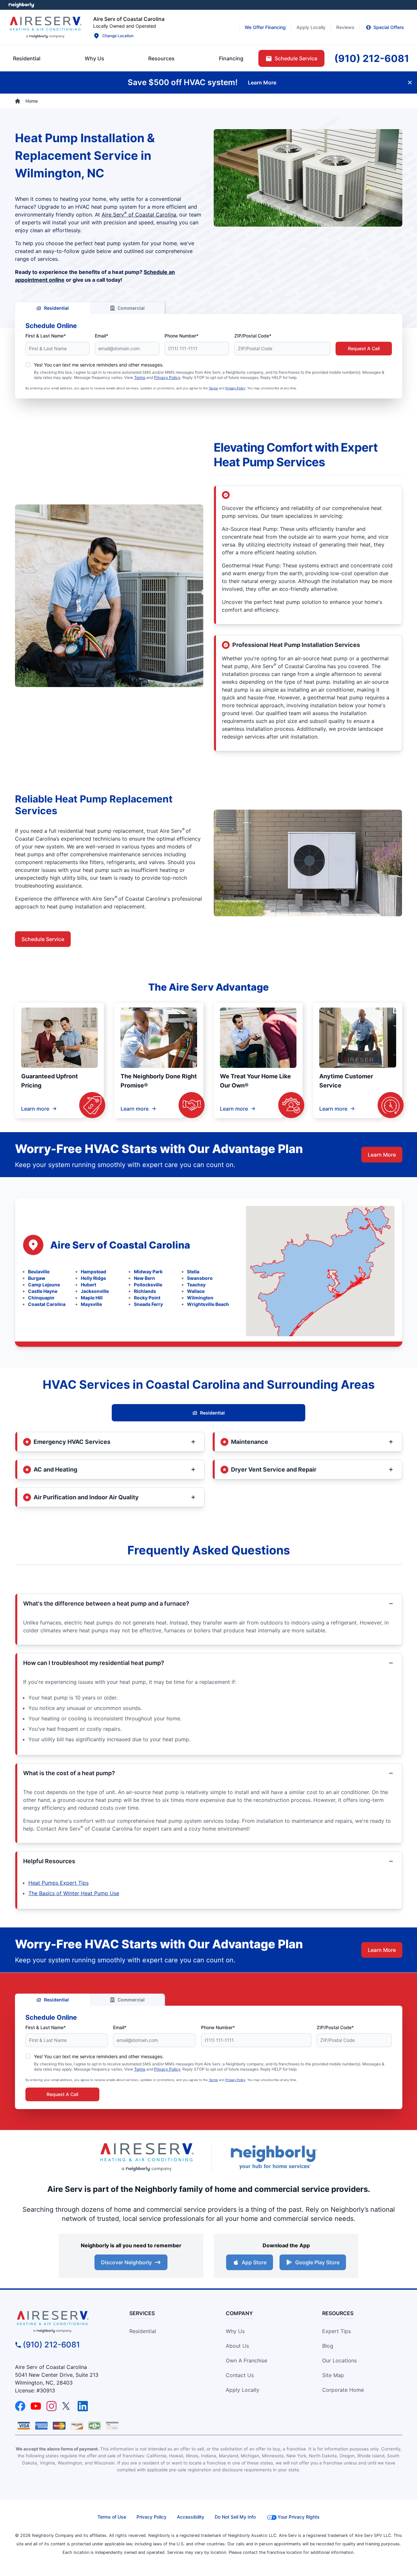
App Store (254, 2262)
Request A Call (364, 348)
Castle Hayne (43, 1291)
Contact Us (240, 2375)
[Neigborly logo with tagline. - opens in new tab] (274, 2157)
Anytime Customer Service (346, 1081)
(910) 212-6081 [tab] (372, 58)
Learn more (35, 1109)
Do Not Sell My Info (235, 2517)
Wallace (196, 1291)
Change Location (118, 36)
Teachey (196, 1285)
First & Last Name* (46, 336)
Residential (56, 308)
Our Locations (339, 2360)
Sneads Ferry (148, 1304)
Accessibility (191, 2517)
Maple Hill (92, 1298)
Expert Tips (337, 2331)
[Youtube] (36, 2406)
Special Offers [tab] (389, 27)
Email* (101, 336)
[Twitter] (67, 2406)
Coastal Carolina (47, 1304)
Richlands (145, 1291)
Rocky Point (147, 1298)
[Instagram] (51, 2406)
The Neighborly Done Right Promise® (159, 1081)
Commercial (131, 308)
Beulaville (39, 1272)
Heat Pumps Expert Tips (58, 1883)
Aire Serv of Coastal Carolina (139, 215)
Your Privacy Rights (299, 2517)
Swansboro (200, 1278)
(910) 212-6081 (51, 2345)
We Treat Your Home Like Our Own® (255, 1081)
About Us (237, 2346)
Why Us (235, 2331)
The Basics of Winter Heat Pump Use (74, 1893)
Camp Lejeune (44, 1285)
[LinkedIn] (83, 2406)
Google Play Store (317, 2262)
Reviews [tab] (345, 27)
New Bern (144, 1278)
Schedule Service (43, 939)
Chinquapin (41, 1298)
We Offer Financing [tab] (265, 27)
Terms (140, 377)
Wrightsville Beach (208, 1304)
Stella (193, 1272)
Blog (328, 2346)
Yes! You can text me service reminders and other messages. (99, 365)
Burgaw (37, 1278)
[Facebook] (20, 2406)
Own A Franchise (246, 2360)
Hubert (88, 1285)
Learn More (382, 1155)
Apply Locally (243, 2390)
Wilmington (200, 1298)
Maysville (91, 1304)
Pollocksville (148, 1285)
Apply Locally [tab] (311, 27)
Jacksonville (95, 1291)
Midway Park (148, 1272)
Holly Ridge (93, 1278)
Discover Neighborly (126, 2262)
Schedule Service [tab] (296, 58)
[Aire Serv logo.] (45, 27)
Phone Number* (181, 336)
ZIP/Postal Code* (253, 336)
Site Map (333, 2375)
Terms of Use (112, 2517)
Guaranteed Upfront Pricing (50, 1081)
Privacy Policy (167, 377)
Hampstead (93, 1272)
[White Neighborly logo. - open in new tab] (21, 5)
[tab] (94, 58)
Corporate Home (343, 2390)
